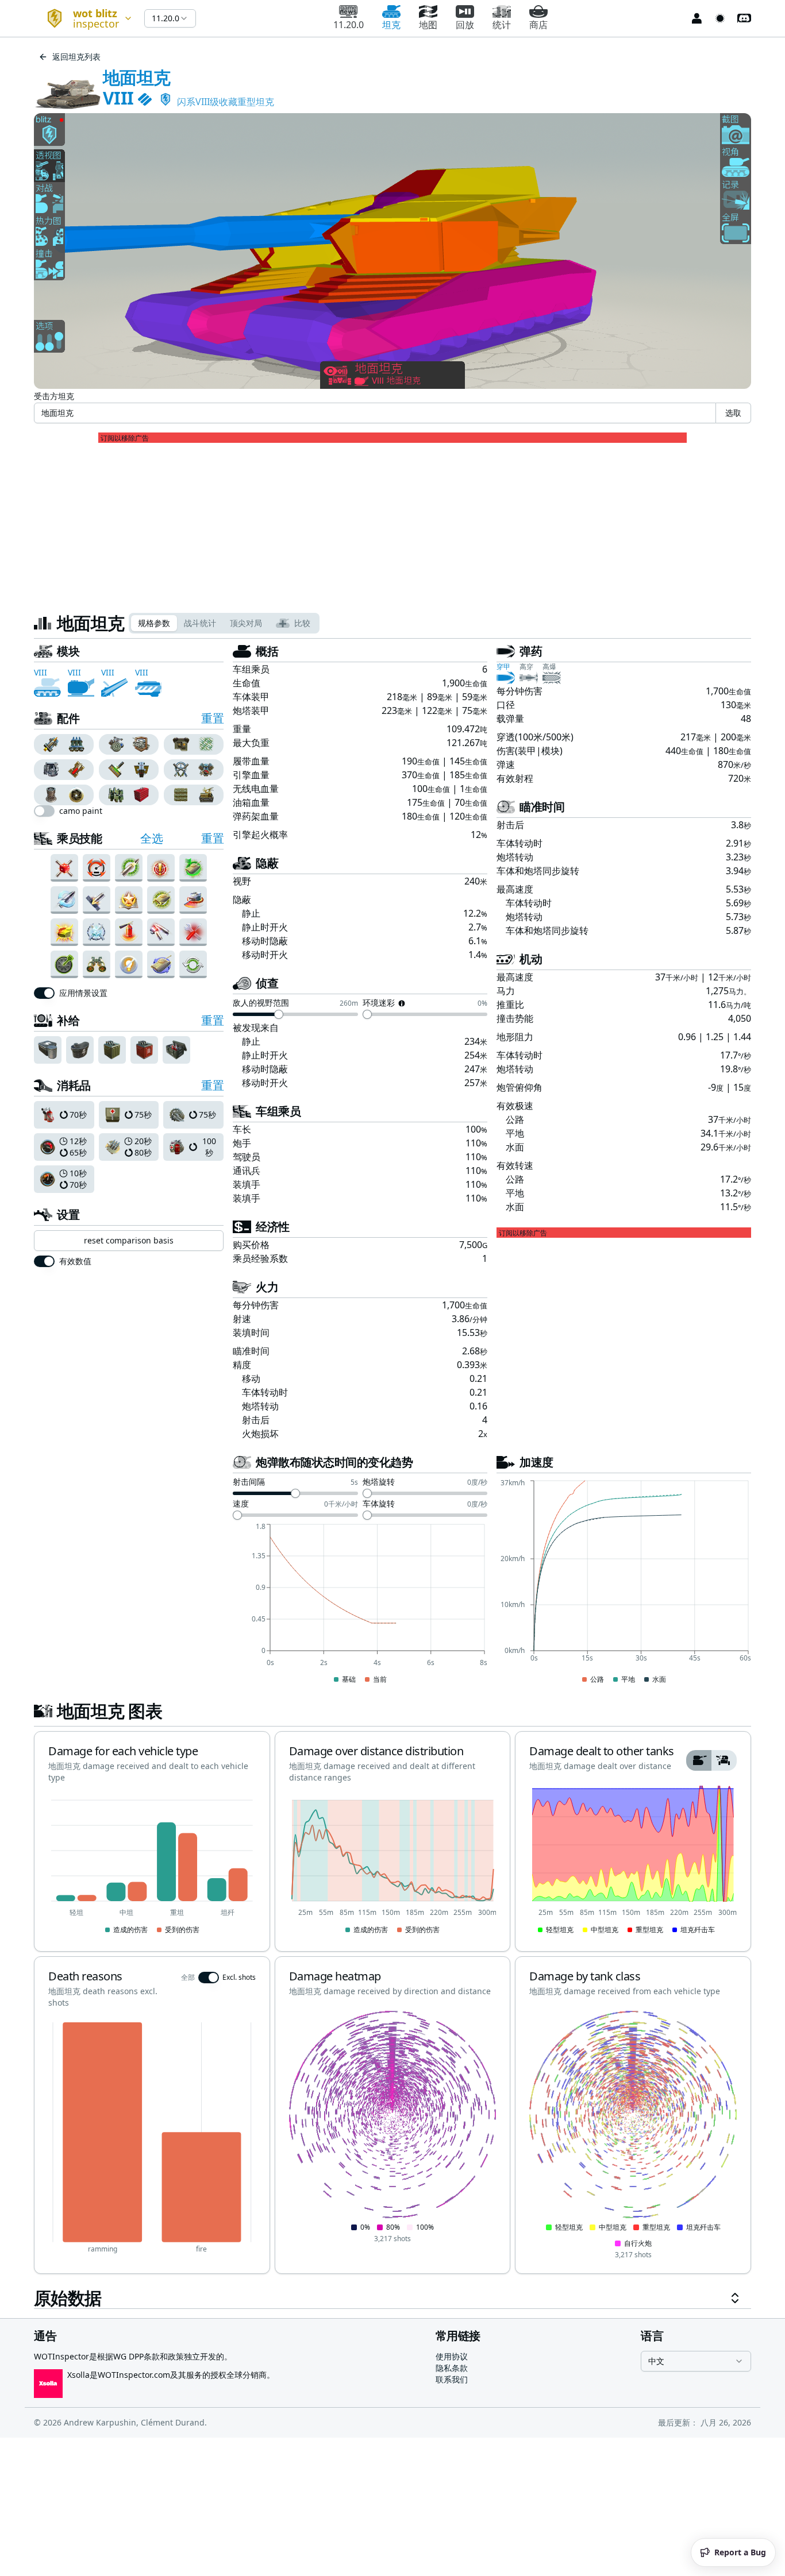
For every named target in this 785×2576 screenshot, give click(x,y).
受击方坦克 (54, 396)
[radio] (49, 744)
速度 (241, 1504)
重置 (212, 718)
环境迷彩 (379, 1003)
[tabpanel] (392, 1476)
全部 (188, 1978)
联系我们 (452, 2379)
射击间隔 (249, 1482)
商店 (538, 25)
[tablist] (224, 623)
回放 (465, 25)
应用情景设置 (83, 993)
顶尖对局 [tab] (246, 623)
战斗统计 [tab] (200, 623)
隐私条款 (452, 2368)
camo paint (81, 811)
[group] (64, 744)
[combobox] (84, 18)
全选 (151, 838)
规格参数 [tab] (154, 623)
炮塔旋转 (379, 1482)
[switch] (44, 811)
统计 (502, 25)
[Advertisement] (392, 523)
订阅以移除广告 (125, 438)
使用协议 (452, 2356)
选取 (733, 413)
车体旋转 (379, 1504)
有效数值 (75, 1261)
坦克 (391, 25)
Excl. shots (239, 1978)
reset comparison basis (129, 1240)
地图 (428, 25)
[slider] (279, 1014)
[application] (360, 1604)
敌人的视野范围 (261, 1003)
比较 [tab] (302, 623)
